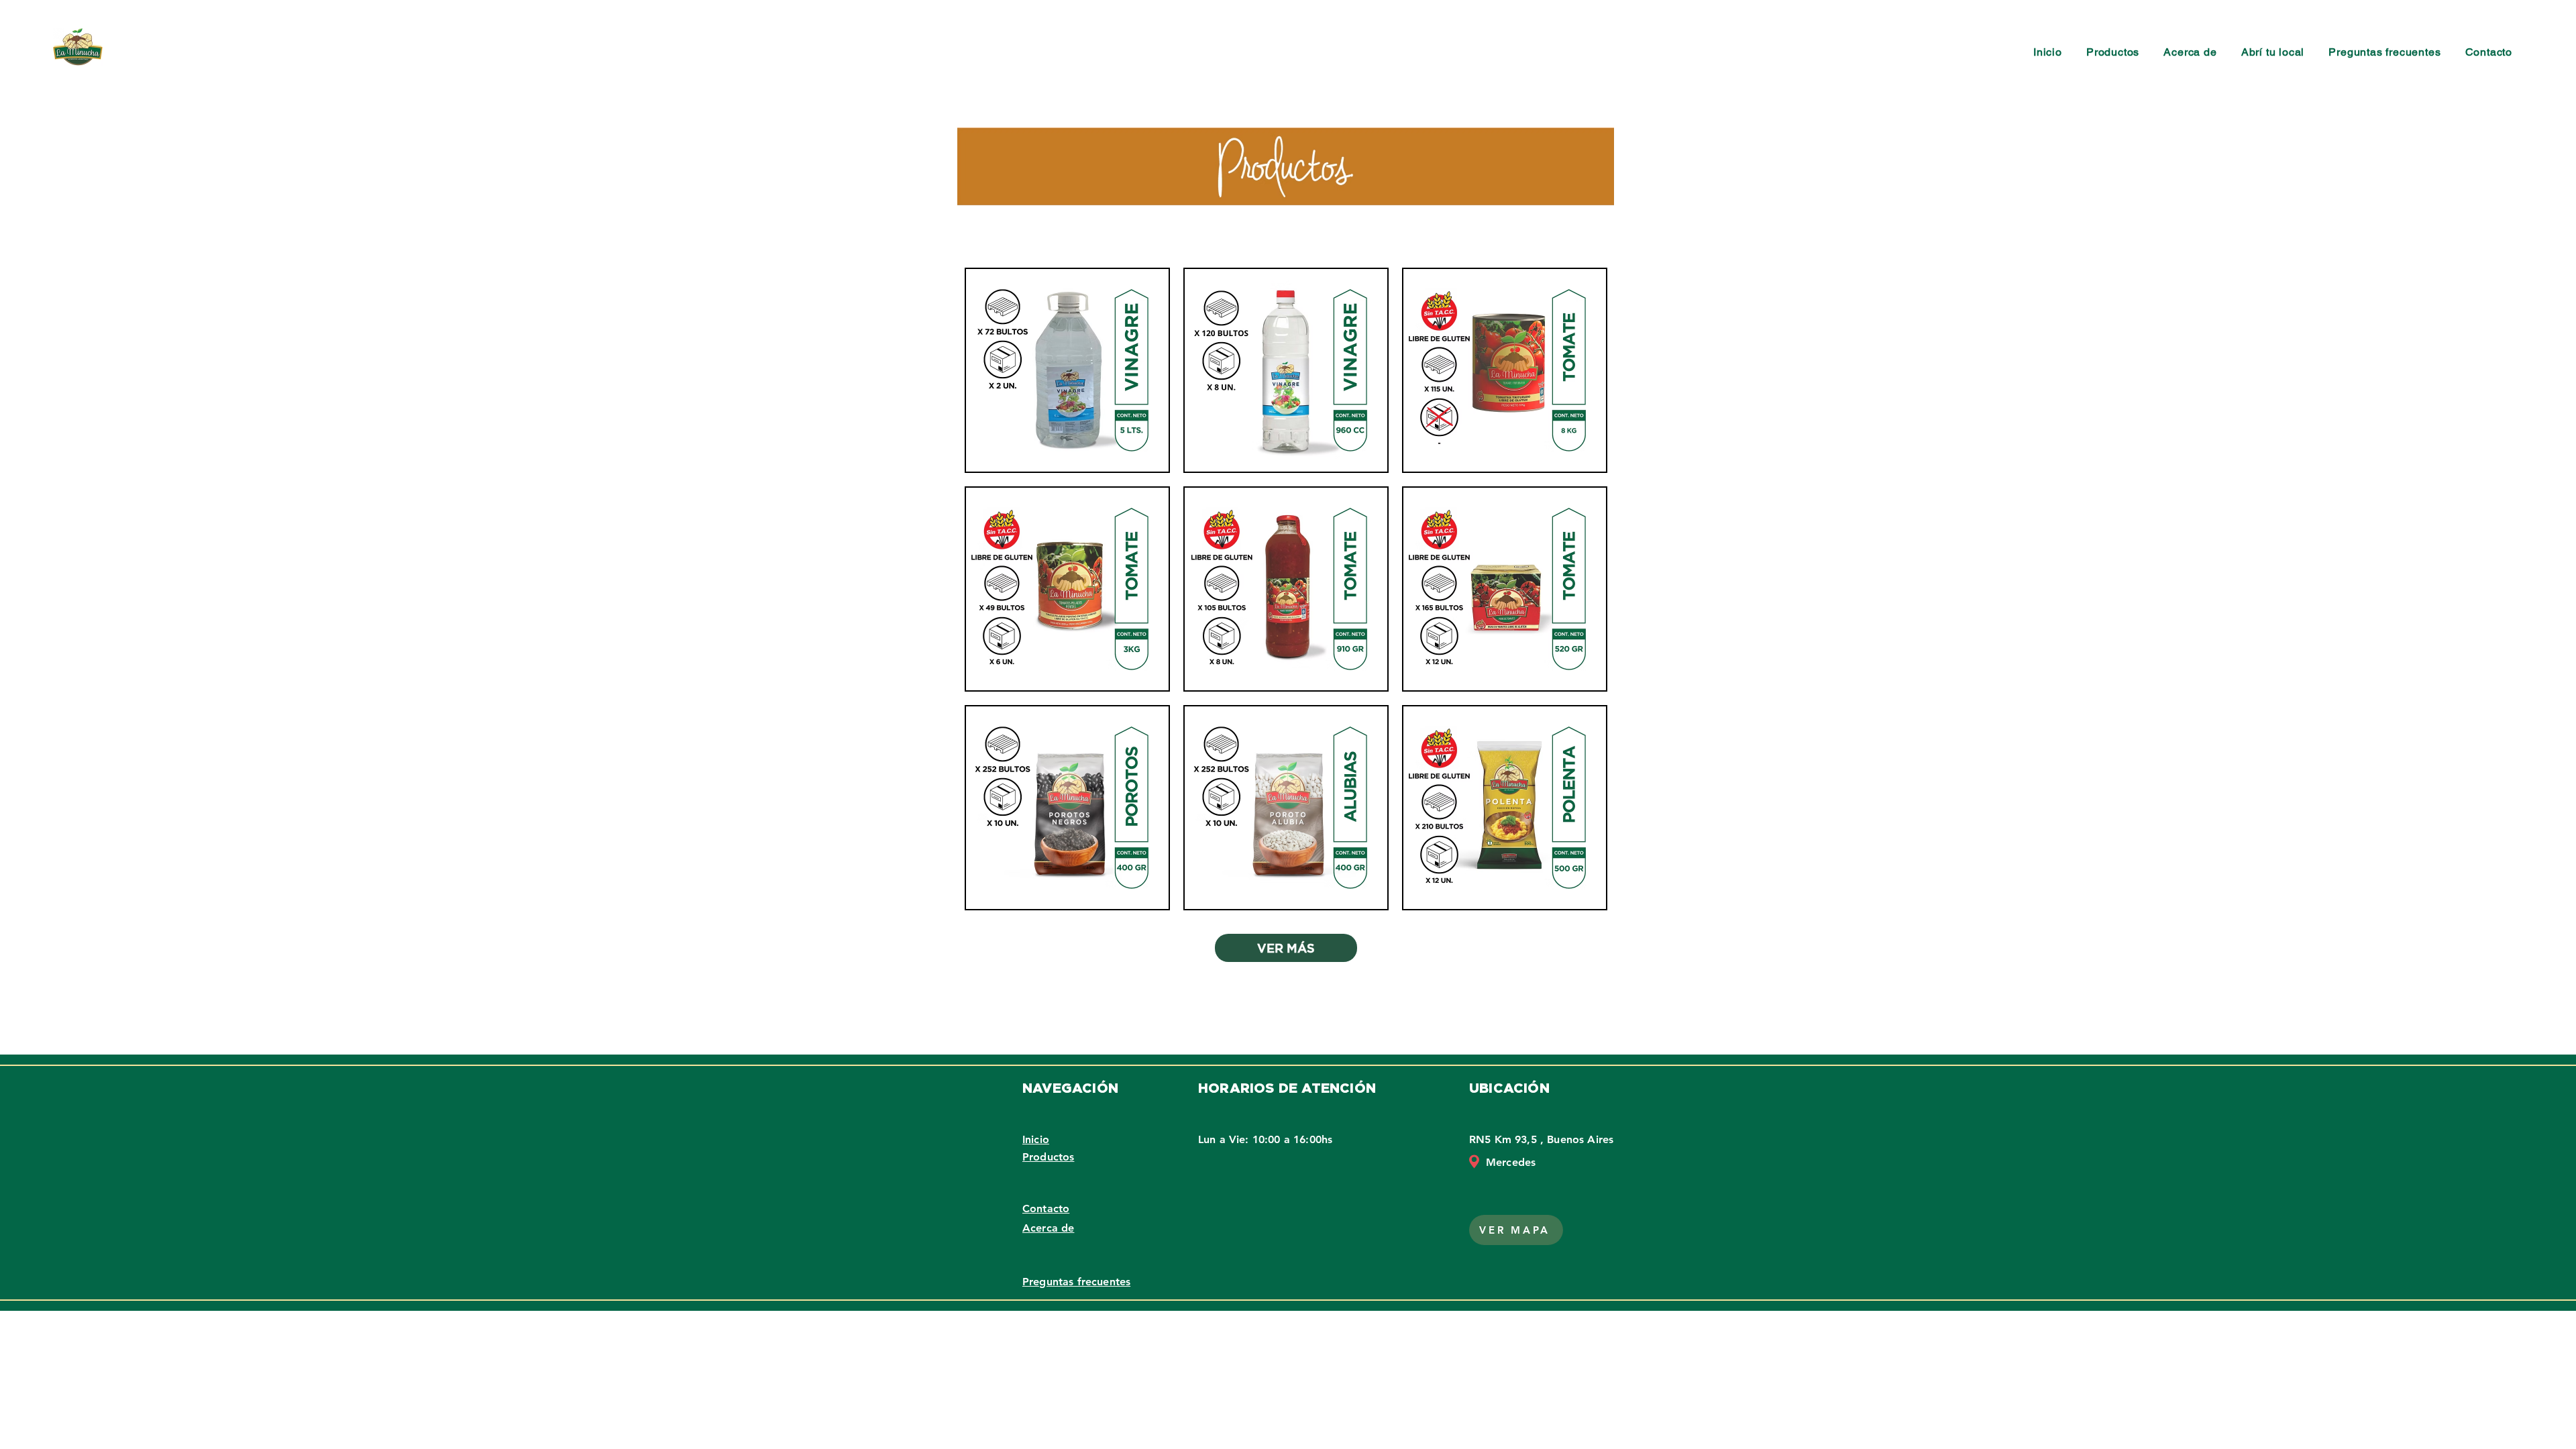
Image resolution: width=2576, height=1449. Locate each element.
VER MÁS (1286, 948)
